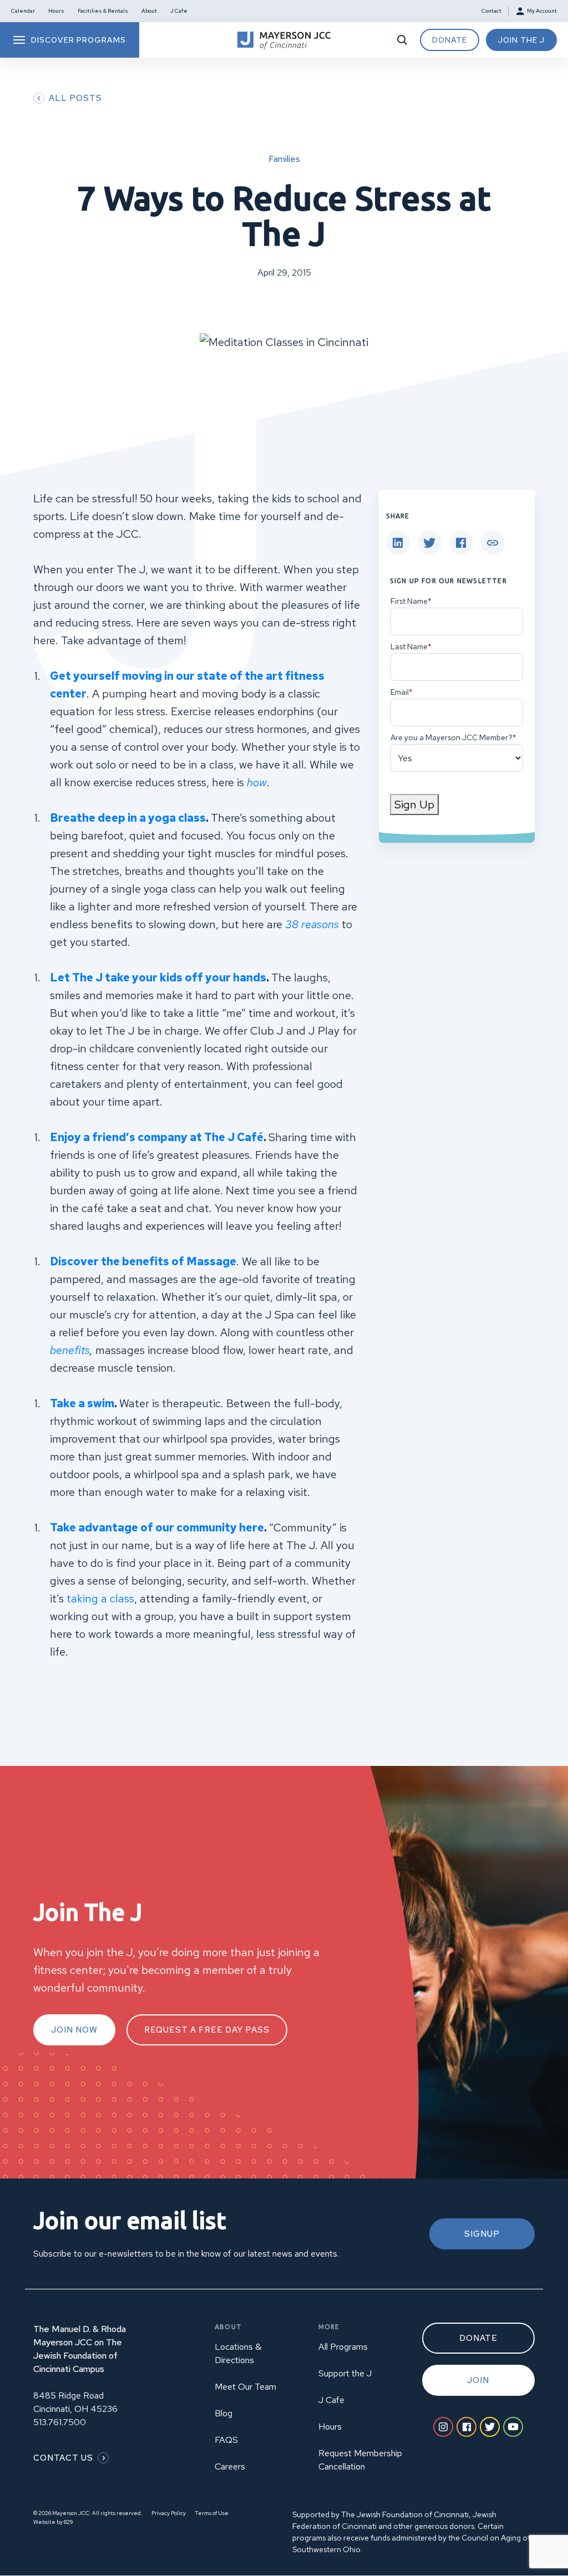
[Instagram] (443, 2427)
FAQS (226, 2440)
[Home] (284, 40)
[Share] (493, 543)
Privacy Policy (169, 2513)
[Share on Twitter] (430, 543)
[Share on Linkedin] (398, 543)
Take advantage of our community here (157, 1528)
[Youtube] (513, 2427)
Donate (450, 40)
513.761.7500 (60, 2422)
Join (478, 2380)
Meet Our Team (245, 2387)
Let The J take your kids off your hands (158, 978)
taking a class (100, 1598)
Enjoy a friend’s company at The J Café (157, 1137)
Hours (56, 11)
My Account (542, 11)
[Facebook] (466, 2427)
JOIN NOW (74, 2030)
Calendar (23, 11)
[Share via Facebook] (461, 543)
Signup (482, 2234)
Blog (224, 2413)
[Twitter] (490, 2427)
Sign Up (414, 805)
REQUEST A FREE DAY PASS (207, 2030)
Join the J (521, 40)
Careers (230, 2466)
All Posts (75, 98)
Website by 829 (53, 2522)
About (149, 11)
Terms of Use (212, 2513)
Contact (491, 11)
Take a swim (82, 1403)
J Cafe (179, 11)
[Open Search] (402, 40)
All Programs (343, 2347)
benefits (70, 1350)
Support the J (345, 2373)
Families (284, 159)
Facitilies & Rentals (103, 11)
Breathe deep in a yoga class (128, 818)
